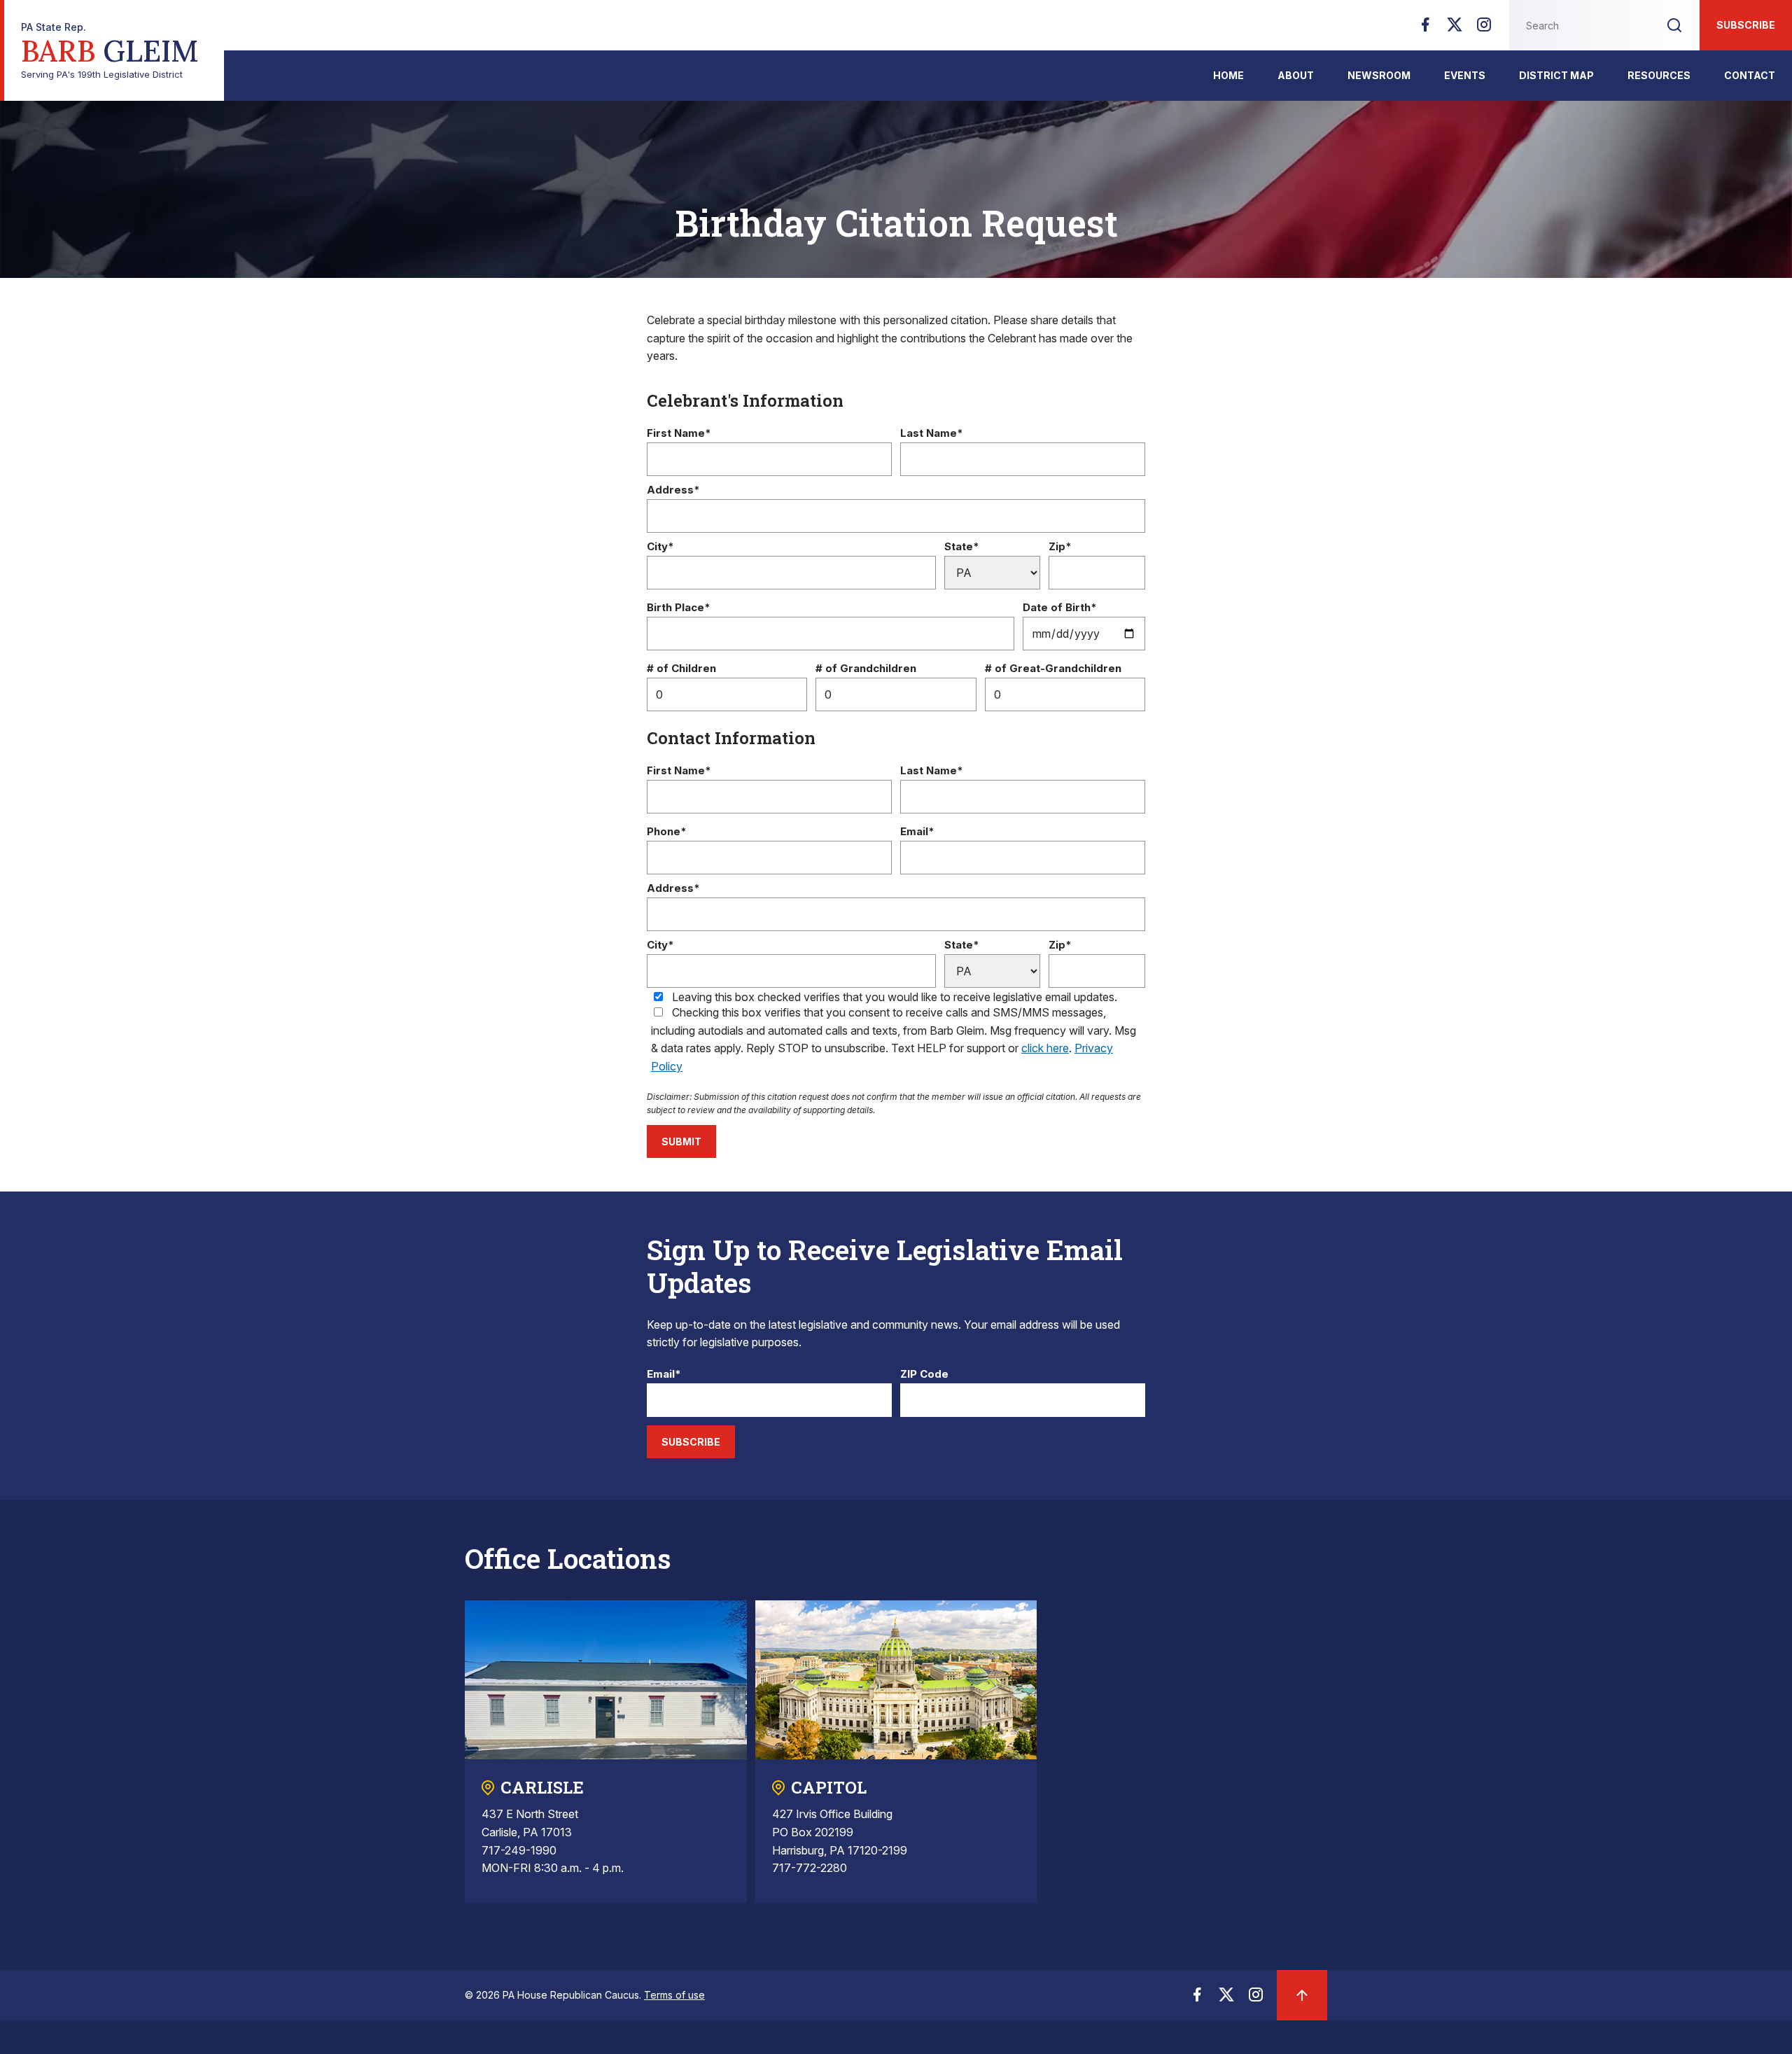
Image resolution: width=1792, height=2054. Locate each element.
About (1296, 75)
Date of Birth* (1060, 608)
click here (1045, 1048)
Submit (681, 1141)
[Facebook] (1425, 29)
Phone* (667, 832)
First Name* (679, 434)
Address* (673, 490)
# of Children (681, 669)
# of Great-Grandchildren (1053, 669)
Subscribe (1746, 25)
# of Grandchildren (866, 669)
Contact (1750, 75)
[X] (1455, 29)
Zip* (1060, 547)
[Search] (1674, 25)
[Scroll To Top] (1302, 1995)
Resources (1659, 75)
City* (660, 547)
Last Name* (932, 434)
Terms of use (674, 1995)
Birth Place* (679, 608)
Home (1228, 75)
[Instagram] (1484, 29)
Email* (917, 832)
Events (1465, 75)
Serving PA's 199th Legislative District (110, 51)
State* (962, 547)
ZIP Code (924, 1375)
